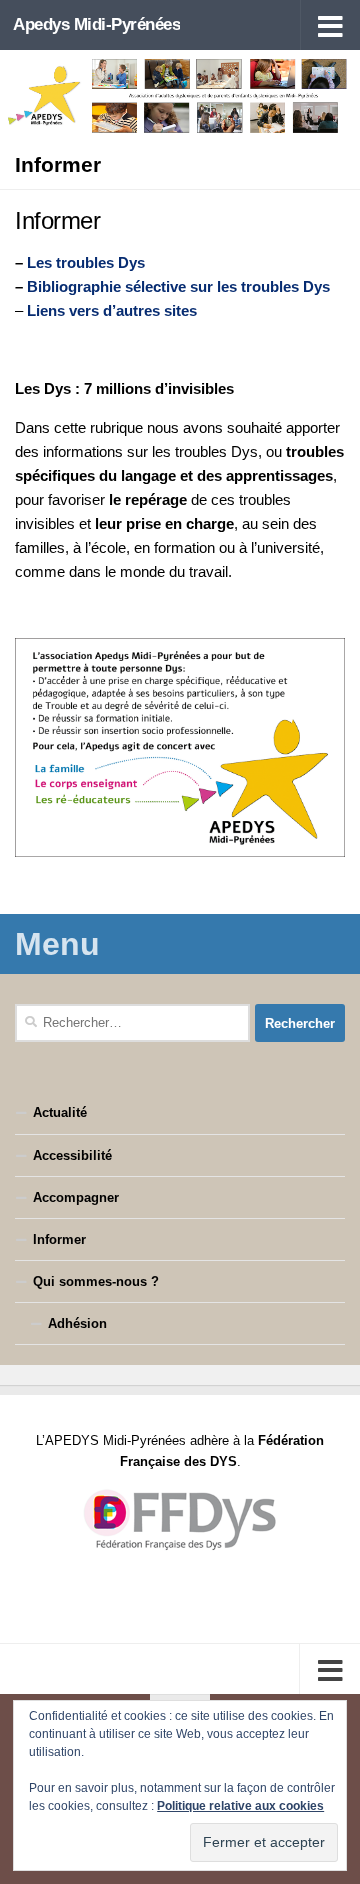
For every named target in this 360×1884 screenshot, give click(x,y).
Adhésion (77, 1323)
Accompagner (76, 1197)
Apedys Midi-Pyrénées (96, 24)
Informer (59, 1239)
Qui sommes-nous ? (96, 1281)
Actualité (60, 1112)
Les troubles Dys (86, 262)
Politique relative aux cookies (240, 1806)
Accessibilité (72, 1155)
